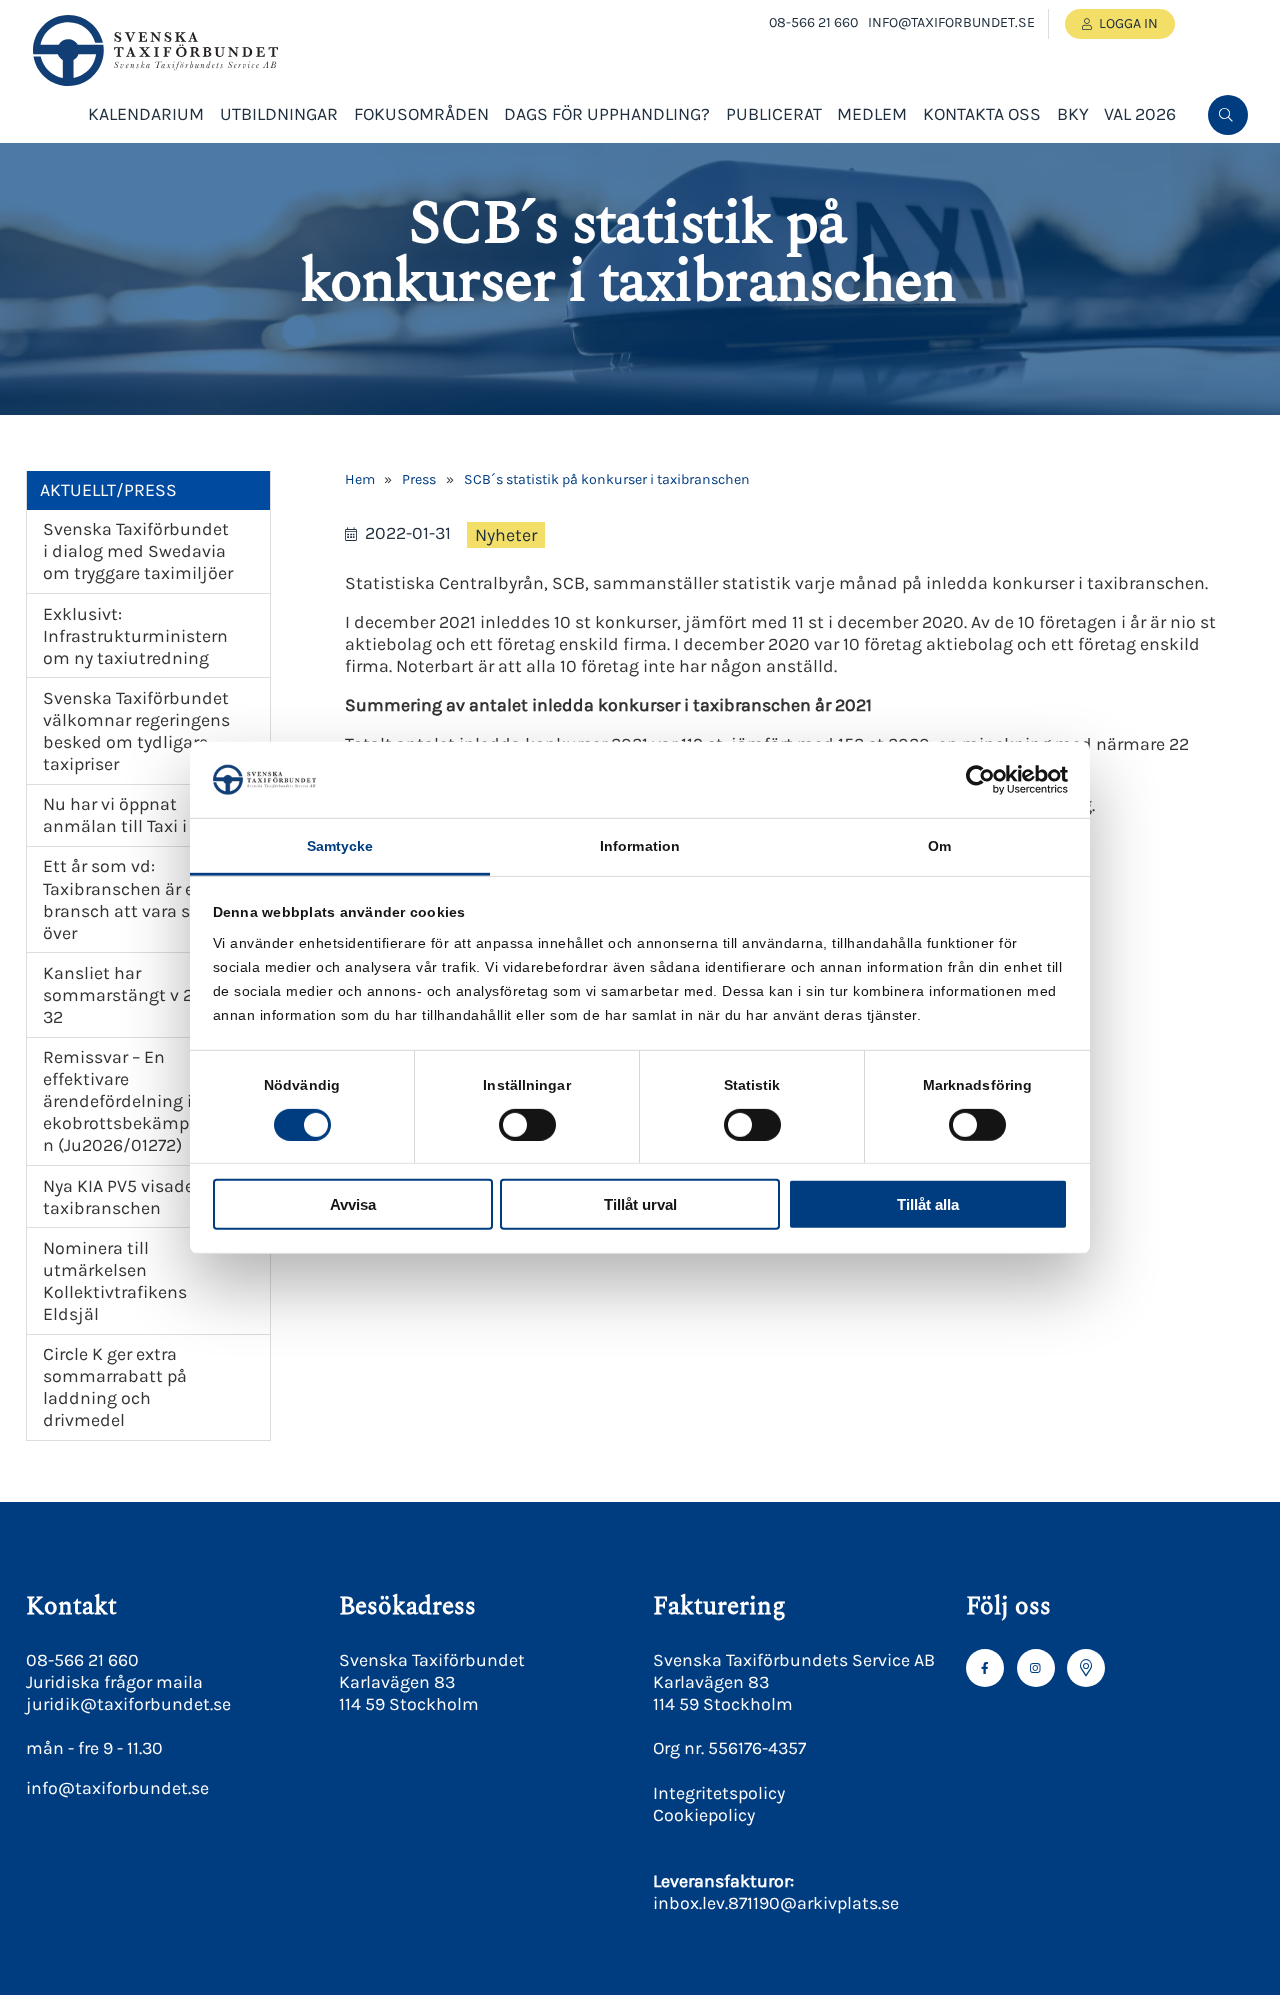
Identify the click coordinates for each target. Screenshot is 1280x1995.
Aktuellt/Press (108, 490)
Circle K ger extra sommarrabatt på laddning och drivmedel (115, 1387)
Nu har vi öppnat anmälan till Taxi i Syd (132, 815)
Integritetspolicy (719, 1793)
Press (419, 479)
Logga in (1128, 23)
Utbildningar (279, 114)
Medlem (872, 114)
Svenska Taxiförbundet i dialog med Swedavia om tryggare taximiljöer (138, 551)
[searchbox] (1076, 181)
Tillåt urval (640, 1204)
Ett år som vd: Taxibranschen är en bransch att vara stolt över (131, 899)
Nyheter (506, 535)
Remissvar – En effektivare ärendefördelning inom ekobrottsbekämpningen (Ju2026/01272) (139, 1101)
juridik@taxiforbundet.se (128, 1704)
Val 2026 (1140, 114)
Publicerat (774, 114)
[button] (1226, 181)
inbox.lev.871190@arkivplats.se (776, 1903)
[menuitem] (1228, 115)
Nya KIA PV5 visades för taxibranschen (136, 1197)
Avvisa (353, 1204)
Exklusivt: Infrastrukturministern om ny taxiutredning (135, 636)
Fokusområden (421, 114)
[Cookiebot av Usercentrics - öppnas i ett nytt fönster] (980, 780)
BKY (1073, 114)
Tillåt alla (928, 1204)
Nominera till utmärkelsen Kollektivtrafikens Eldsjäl (115, 1281)
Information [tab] (640, 846)
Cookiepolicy (704, 1815)
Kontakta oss (982, 114)
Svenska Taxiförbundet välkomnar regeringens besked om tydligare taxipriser (136, 731)
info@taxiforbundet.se (951, 22)
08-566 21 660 (813, 22)
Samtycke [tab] (340, 846)
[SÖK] (1228, 115)
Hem (360, 479)
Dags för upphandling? (607, 114)
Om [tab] (939, 846)
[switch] (527, 1124)
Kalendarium (146, 114)
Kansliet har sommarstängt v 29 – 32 (129, 995)
